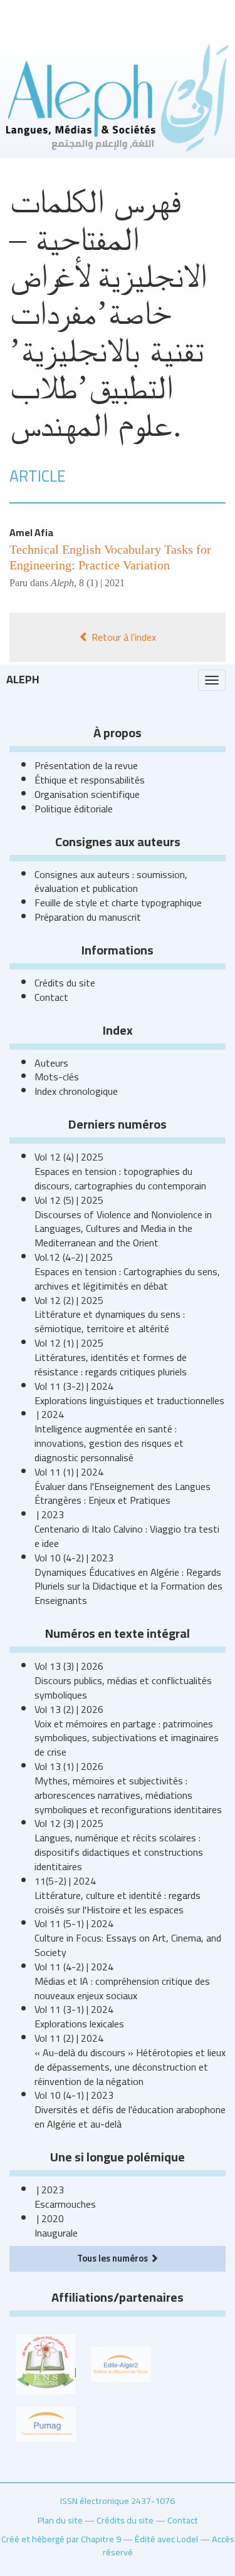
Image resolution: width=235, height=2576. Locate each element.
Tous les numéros (113, 2258)
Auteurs (51, 1063)
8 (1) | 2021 (102, 583)
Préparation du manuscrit (88, 917)
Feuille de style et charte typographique (118, 903)
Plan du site (60, 2520)
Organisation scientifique (87, 794)
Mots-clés (57, 1077)
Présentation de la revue (86, 765)
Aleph (23, 679)
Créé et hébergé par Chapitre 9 (61, 2539)
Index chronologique (76, 1091)
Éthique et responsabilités (90, 780)
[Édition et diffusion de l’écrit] (121, 2363)
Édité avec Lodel (166, 2539)
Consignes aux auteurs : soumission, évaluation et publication (111, 882)
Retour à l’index (123, 637)
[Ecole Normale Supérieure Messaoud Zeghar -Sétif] (46, 2363)
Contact (51, 997)
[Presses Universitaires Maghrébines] (46, 2423)
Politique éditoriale (74, 809)
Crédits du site (65, 983)
